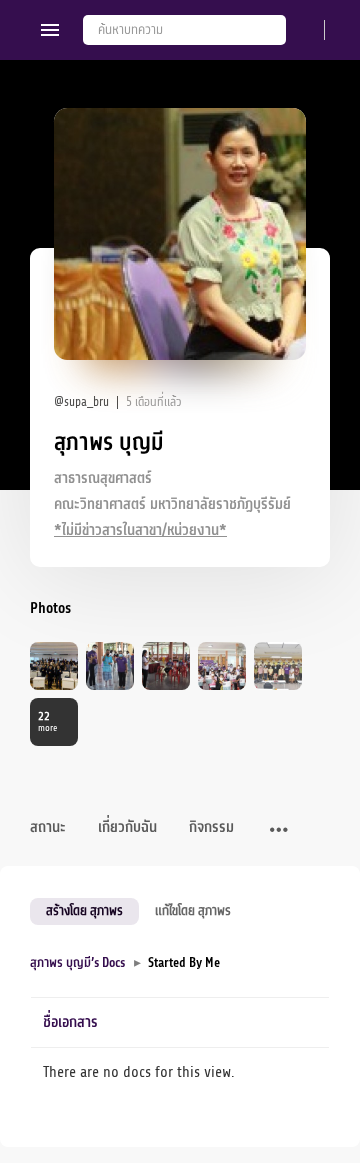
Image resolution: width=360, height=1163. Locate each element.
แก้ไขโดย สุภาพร (193, 910)
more (47, 721)
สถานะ (48, 827)
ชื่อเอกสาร (70, 1022)
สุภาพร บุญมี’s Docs (77, 962)
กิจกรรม (211, 827)
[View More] (279, 831)
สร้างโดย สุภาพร (84, 910)
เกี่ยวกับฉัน (127, 827)
